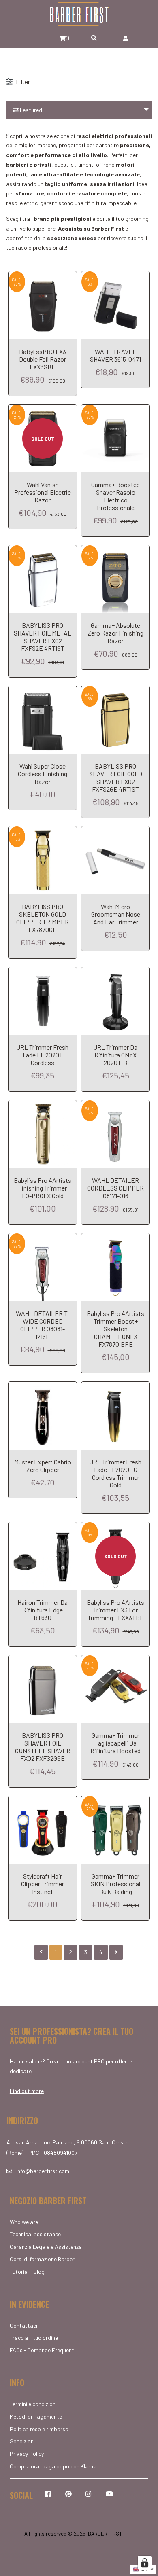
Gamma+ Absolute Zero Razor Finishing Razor (115, 633)
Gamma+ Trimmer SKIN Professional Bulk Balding (115, 1884)
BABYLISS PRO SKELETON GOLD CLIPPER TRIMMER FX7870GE (43, 918)
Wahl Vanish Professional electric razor (43, 492)
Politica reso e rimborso (39, 2429)
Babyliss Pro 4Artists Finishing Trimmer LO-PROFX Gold (43, 1188)
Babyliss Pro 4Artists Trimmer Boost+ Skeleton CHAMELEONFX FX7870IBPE (115, 1329)
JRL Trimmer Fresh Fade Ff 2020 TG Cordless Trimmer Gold (115, 1473)
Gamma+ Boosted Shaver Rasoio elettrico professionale (115, 496)
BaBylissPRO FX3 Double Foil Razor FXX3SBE (43, 359)
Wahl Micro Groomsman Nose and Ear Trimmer (116, 914)
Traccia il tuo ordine (34, 2338)
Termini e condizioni (33, 2404)
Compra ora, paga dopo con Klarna (53, 2466)
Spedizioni (22, 2441)
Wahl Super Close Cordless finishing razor (43, 774)
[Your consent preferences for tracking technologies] (145, 2563)
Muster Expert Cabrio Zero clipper (43, 1466)
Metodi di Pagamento (36, 2416)
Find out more (27, 2091)
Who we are (24, 2222)
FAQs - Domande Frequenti (43, 2350)
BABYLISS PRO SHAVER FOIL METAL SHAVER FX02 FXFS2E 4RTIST (43, 637)
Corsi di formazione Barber (42, 2259)
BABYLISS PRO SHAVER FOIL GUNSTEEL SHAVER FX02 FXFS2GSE (43, 1747)
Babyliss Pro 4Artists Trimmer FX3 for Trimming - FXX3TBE (115, 1610)
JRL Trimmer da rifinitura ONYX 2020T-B (115, 1055)
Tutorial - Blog (27, 2272)
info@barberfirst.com (43, 2171)
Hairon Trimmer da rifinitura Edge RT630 (43, 1610)
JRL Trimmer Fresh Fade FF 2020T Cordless (43, 1055)
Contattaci (23, 2325)
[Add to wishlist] (67, 279)
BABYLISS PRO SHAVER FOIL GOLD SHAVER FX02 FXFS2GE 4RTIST (116, 777)
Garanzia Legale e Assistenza (46, 2247)
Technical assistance (35, 2234)
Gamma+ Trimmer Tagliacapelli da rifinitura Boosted (115, 1743)
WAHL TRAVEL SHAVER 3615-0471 (115, 355)
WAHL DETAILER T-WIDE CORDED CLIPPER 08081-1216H (43, 1325)
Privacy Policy (27, 2454)
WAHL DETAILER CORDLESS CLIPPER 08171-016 (115, 1188)
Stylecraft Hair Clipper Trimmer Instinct (43, 1884)
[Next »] (116, 1952)
